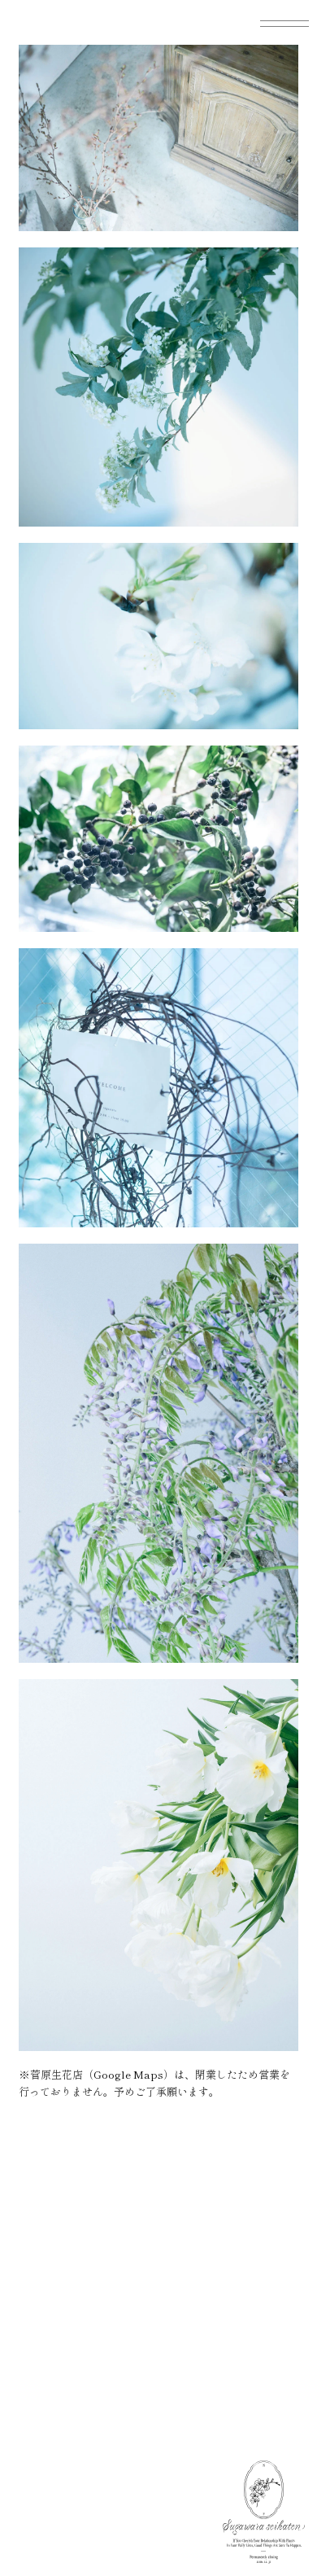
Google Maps (128, 2075)
